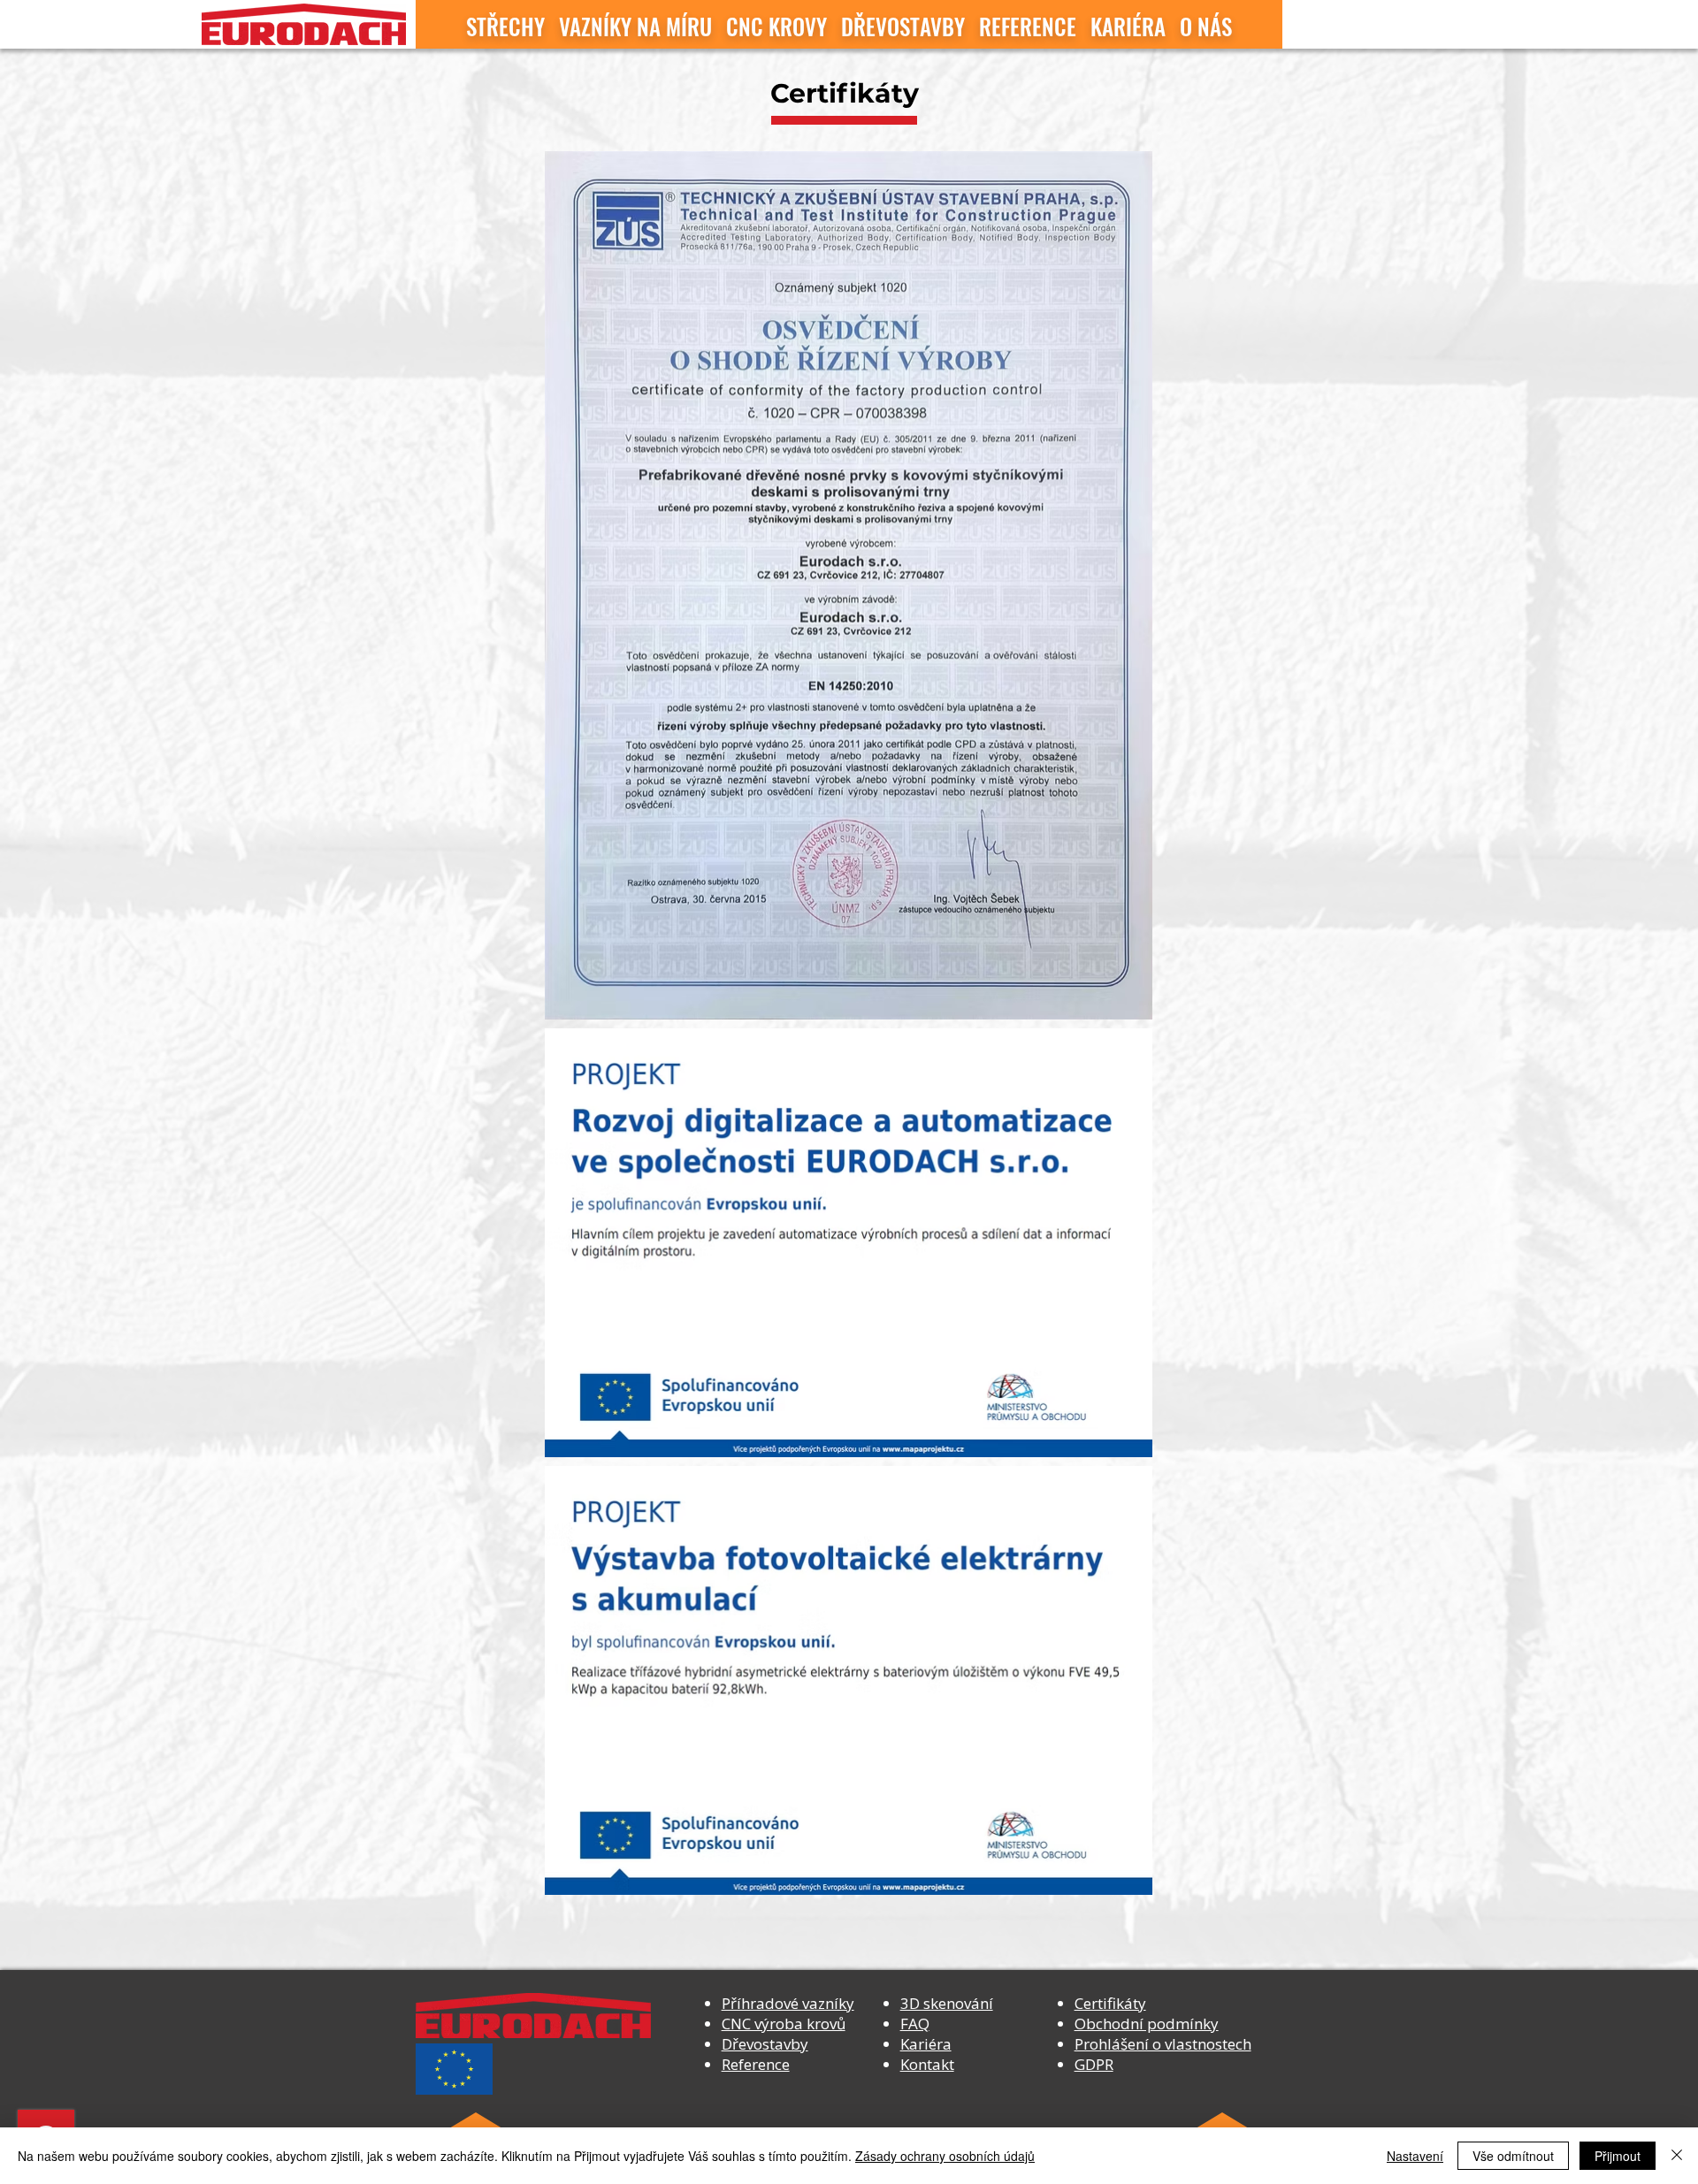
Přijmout (1618, 2156)
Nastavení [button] (1415, 2156)
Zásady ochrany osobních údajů (945, 2156)
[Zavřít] (1677, 2156)
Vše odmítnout (1513, 2156)
